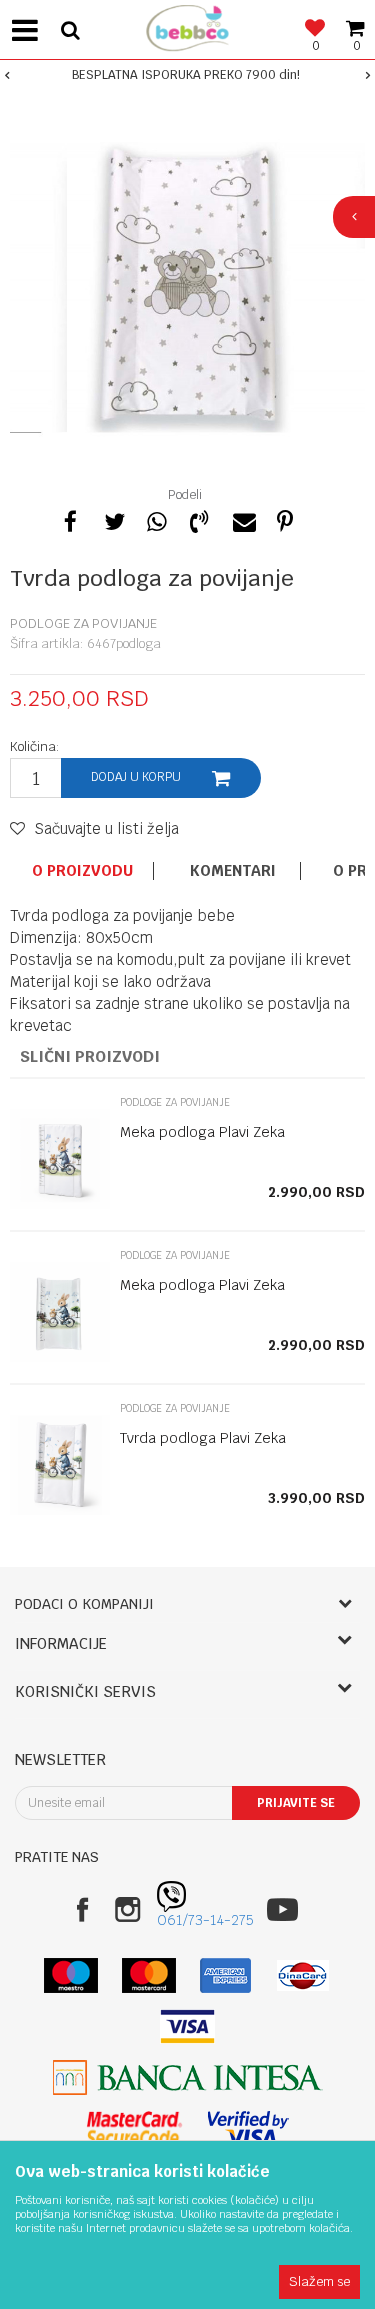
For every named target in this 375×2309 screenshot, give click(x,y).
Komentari (233, 871)
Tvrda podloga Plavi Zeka (203, 1438)
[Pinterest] (285, 519)
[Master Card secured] (135, 2128)
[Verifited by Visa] (248, 2128)
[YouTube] (282, 1909)
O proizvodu (82, 871)
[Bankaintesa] (188, 2077)
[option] (187, 75)
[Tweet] (113, 519)
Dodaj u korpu (136, 777)
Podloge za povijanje (83, 623)
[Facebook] (70, 519)
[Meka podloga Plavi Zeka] (60, 1159)
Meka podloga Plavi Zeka (202, 1132)
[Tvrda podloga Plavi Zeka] (60, 1465)
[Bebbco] (188, 25)
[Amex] (225, 1975)
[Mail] (242, 519)
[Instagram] (127, 1909)
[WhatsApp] (156, 519)
